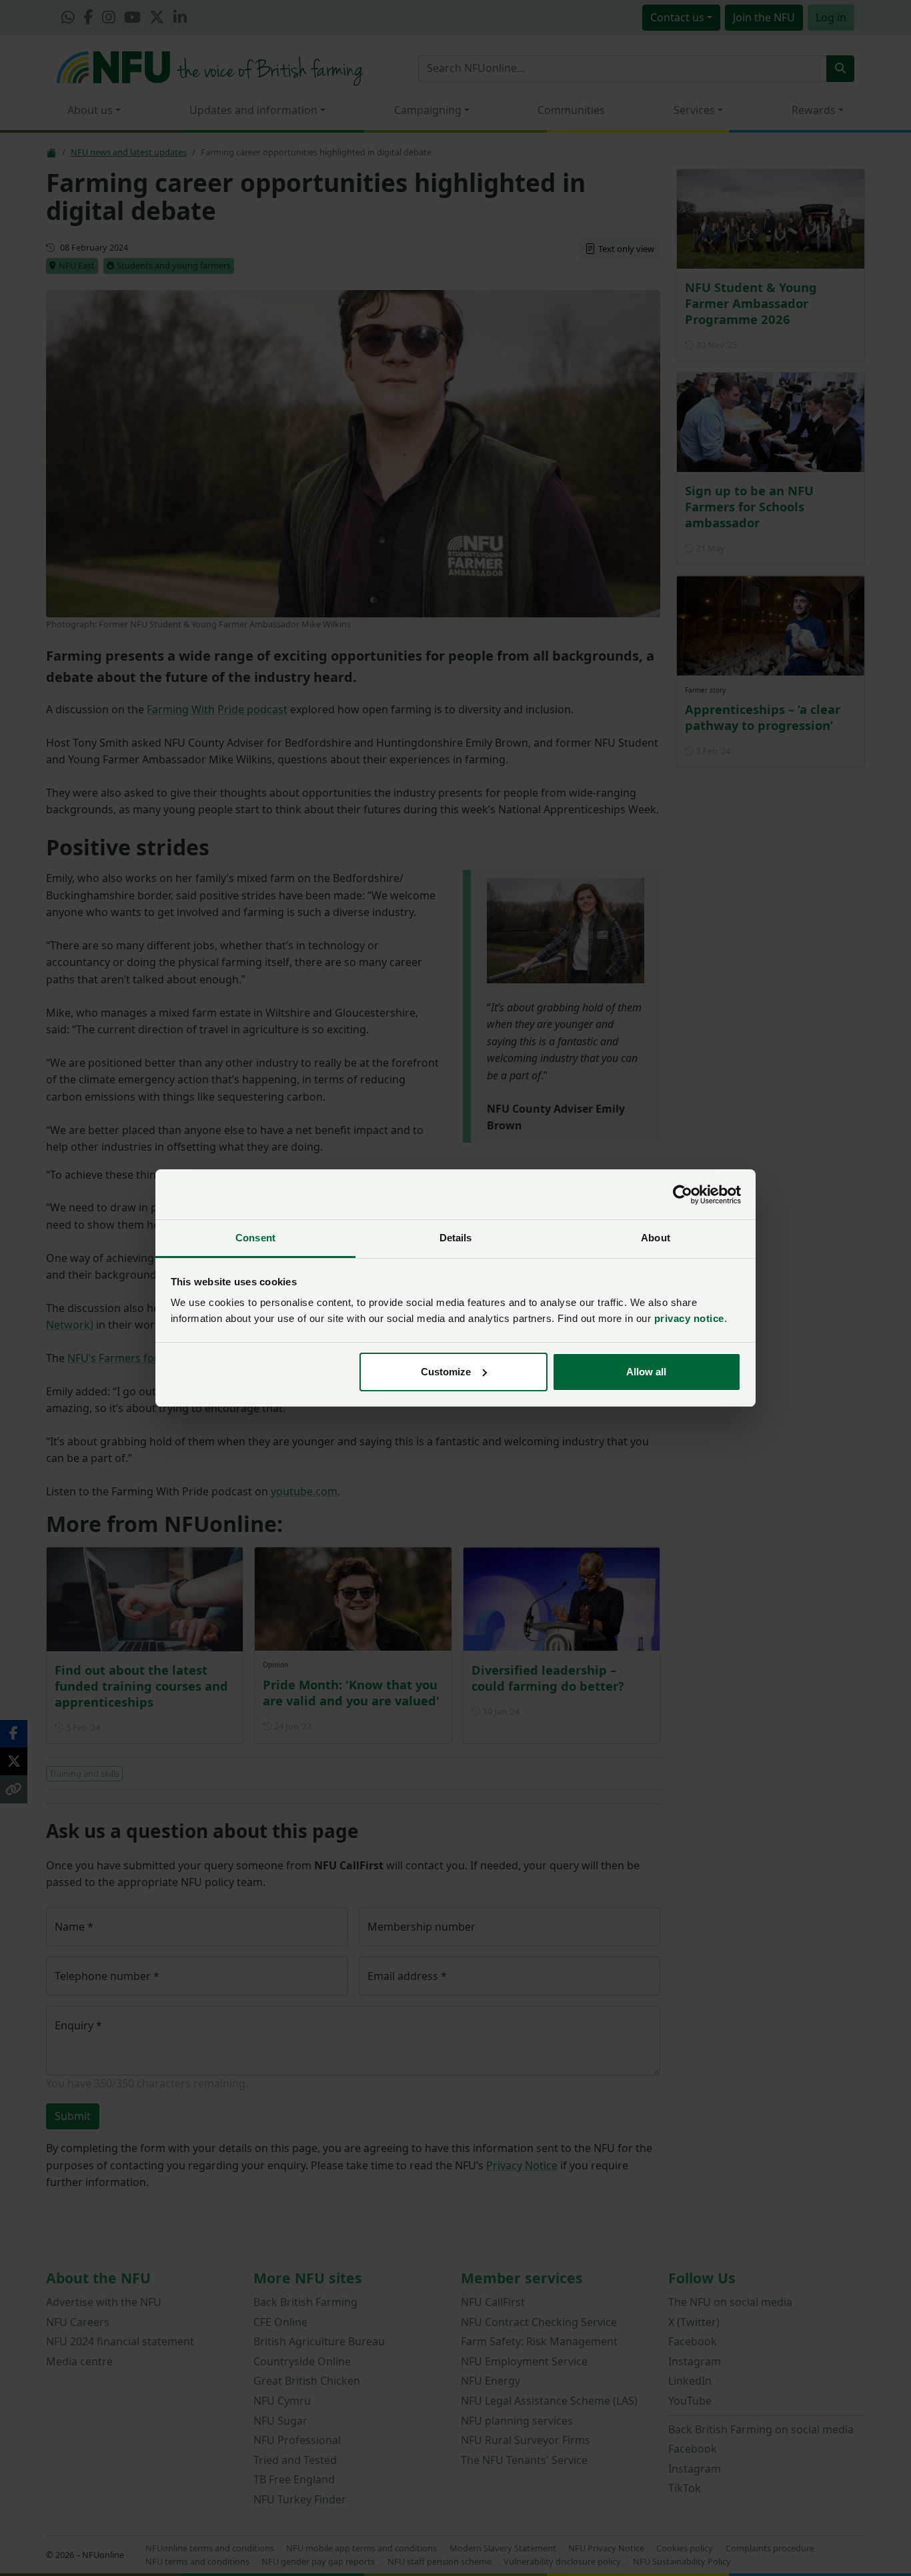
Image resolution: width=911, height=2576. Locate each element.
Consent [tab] (255, 1238)
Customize (446, 1372)
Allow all (646, 1372)
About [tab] (656, 1238)
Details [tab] (456, 1238)
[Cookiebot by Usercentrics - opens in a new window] (683, 1195)
